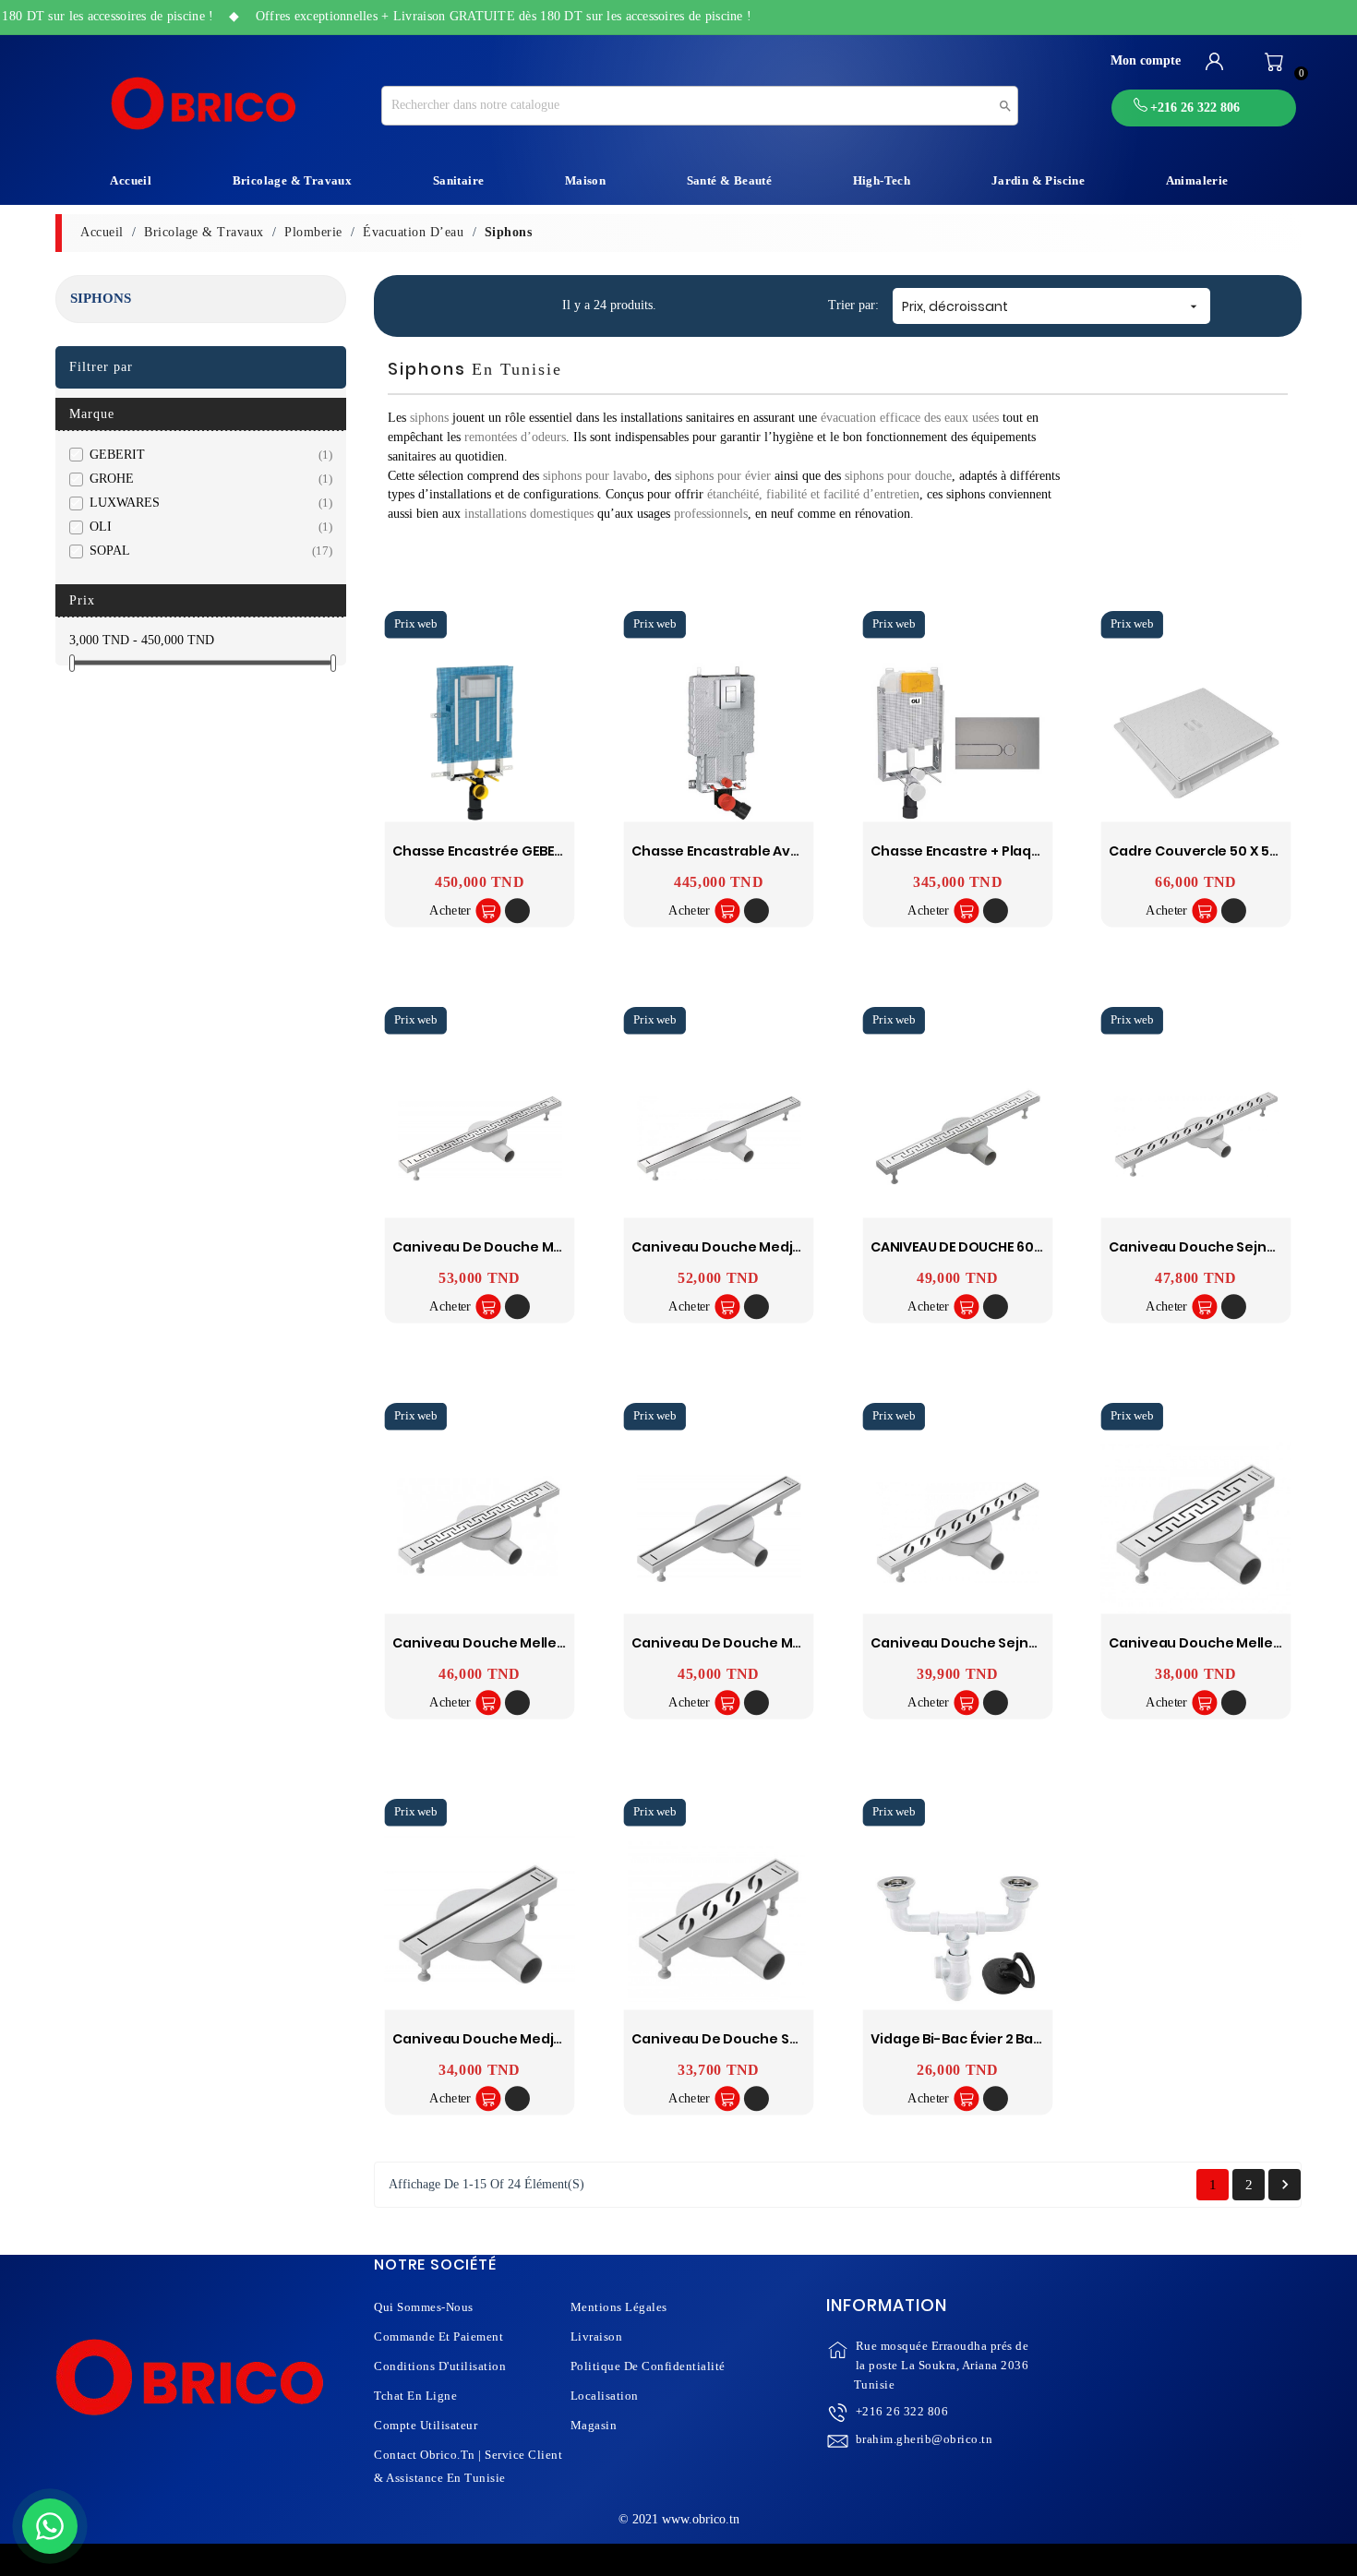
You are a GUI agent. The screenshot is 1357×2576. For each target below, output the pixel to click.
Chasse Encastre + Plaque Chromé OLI (1001, 851)
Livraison (597, 2336)
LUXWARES (207, 503)
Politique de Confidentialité (648, 2366)
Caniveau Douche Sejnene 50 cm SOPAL (1009, 1643)
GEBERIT (207, 455)
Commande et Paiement (438, 2336)
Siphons (101, 298)
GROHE (207, 479)
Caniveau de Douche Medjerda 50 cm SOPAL (785, 1643)
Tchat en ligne (415, 2396)
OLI (207, 527)
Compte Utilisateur (426, 2425)
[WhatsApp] (50, 2526)
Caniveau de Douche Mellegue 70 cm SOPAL (544, 1247)
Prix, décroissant (1052, 306)
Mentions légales (619, 2307)
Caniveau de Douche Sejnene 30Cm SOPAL (779, 2039)
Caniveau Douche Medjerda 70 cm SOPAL (774, 1247)
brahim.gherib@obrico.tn (925, 2439)
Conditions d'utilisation (440, 2366)
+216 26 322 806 (902, 2411)
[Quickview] (517, 911)
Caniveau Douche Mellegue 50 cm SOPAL (534, 1643)
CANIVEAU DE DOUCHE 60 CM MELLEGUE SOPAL (1021, 1247)
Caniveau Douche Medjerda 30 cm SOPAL (534, 2039)
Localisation (605, 2396)
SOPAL (207, 551)
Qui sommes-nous (424, 2307)
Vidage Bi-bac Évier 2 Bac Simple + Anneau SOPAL (1037, 2039)
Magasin (594, 2425)
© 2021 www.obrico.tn (679, 2519)
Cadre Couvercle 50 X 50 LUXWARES (1231, 851)
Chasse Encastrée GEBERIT (483, 851)
